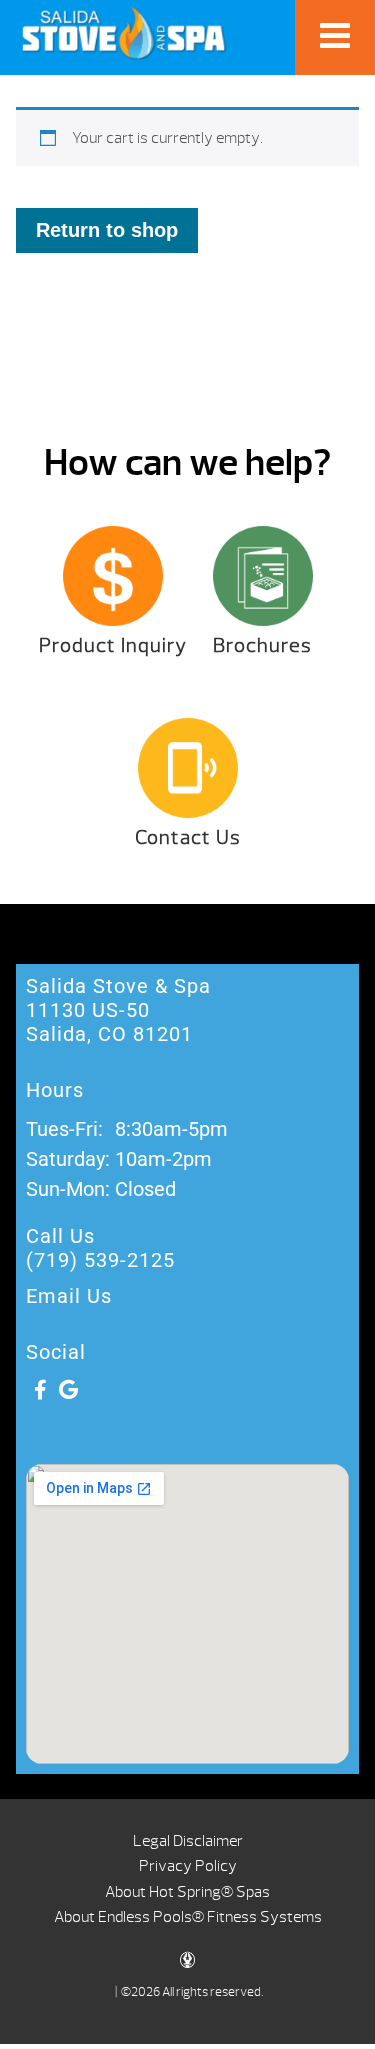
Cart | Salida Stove (123, 32)
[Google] (68, 1390)
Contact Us (188, 837)
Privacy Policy (188, 1866)
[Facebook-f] (40, 1390)
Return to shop (107, 230)
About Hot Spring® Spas (187, 1892)
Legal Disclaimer (188, 1841)
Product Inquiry (113, 645)
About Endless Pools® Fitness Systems (188, 1917)
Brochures (262, 645)
